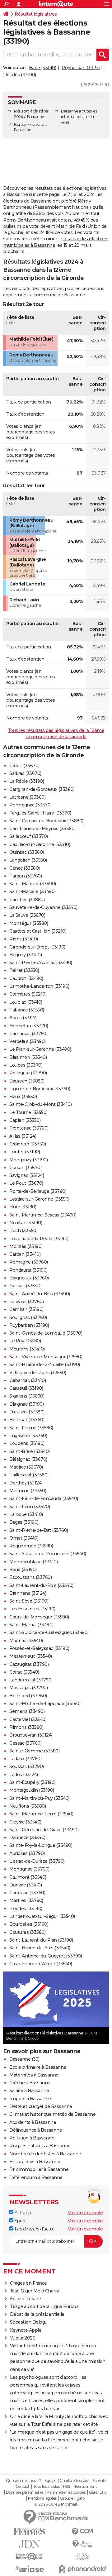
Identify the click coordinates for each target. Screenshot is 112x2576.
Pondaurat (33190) (28, 1270)
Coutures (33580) (27, 1932)
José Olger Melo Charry (35, 2291)
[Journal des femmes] (30, 2532)
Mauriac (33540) (26, 1641)
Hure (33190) (23, 1207)
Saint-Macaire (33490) (33, 891)
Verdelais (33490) (28, 1041)
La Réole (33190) (27, 781)
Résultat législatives (36, 14)
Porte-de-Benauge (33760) (38, 1191)
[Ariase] (30, 2569)
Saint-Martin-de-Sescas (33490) (43, 1215)
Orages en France (28, 2283)
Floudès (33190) (20, 75)
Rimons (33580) (26, 1727)
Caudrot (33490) (26, 978)
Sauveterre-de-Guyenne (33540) (43, 907)
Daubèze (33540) (27, 1838)
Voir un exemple (85, 2213)
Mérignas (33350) (28, 1491)
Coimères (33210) (28, 994)
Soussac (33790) (27, 1766)
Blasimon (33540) (28, 1057)
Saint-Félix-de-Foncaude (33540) (44, 1498)
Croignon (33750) (28, 1144)
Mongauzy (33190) (28, 1160)
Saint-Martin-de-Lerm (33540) (41, 1814)
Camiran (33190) (26, 1309)
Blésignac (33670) (28, 1459)
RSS (67, 2487)
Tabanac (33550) (27, 1010)
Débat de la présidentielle (37, 2314)
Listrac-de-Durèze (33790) (37, 1861)
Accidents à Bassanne (33, 2122)
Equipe (50, 2481)
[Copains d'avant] (30, 2557)
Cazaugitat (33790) (29, 1664)
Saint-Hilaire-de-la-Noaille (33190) (45, 1364)
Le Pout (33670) (26, 1183)
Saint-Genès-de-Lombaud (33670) (46, 1333)
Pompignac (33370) (30, 805)
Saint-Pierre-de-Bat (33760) (39, 1530)
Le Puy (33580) (25, 1341)
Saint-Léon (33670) (30, 1507)
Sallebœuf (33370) (29, 836)
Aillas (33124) (23, 1136)
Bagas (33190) (24, 1522)
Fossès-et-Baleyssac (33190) (39, 1648)
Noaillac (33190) (26, 1223)
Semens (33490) (27, 1711)
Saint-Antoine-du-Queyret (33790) (46, 1956)
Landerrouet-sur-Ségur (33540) (42, 1916)
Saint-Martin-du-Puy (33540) (40, 1798)
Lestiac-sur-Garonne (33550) (40, 1199)
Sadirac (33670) (25, 773)
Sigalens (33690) (27, 1396)
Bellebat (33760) (27, 1420)
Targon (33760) (26, 876)
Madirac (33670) (26, 1467)
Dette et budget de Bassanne (41, 2106)
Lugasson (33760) (28, 1436)
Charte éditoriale (74, 2481)
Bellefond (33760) (28, 1696)
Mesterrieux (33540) (31, 1656)
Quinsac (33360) (27, 852)
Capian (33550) (25, 1120)
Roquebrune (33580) (31, 1546)
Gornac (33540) (25, 1286)
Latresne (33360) (27, 797)
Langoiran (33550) (28, 860)
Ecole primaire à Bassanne (38, 2067)
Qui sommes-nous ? (23, 2481)
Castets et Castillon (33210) (38, 931)
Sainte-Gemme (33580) (34, 1751)
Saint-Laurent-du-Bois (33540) (41, 1585)
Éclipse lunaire (26, 2299)
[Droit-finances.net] (82, 2544)
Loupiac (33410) (26, 1002)
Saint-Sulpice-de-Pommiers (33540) (48, 1554)
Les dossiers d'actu (33, 2229)
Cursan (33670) (25, 1168)
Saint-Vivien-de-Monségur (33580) (46, 1357)
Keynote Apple (26, 2330)
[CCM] (82, 2532)
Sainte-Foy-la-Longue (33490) (41, 1845)
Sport (19, 2221)
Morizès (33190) (26, 1246)
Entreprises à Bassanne (35, 2162)
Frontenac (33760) (29, 1128)
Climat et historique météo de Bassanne (52, 2114)
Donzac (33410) (26, 1885)
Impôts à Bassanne (30, 2099)
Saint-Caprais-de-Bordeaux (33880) (46, 821)
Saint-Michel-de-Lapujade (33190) (45, 1704)
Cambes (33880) (27, 900)
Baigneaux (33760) (29, 1278)
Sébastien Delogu (29, 2322)
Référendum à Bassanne (36, 2177)
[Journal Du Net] (30, 2544)
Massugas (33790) (28, 1688)
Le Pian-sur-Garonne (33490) (40, 1049)
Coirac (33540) (24, 1672)
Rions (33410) (24, 939)
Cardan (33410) (25, 1254)
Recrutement (85, 2487)
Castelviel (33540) (28, 1719)
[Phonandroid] (82, 2569)
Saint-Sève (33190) (29, 1601)
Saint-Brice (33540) (30, 1451)
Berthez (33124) (26, 1483)
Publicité (99, 2481)
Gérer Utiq (98, 2492)
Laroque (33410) (26, 1514)
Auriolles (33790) (27, 1853)
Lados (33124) (24, 1775)
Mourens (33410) (27, 1349)
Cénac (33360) (25, 868)
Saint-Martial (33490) (31, 1625)
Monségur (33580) (29, 923)
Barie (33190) (43, 68)
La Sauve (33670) (27, 915)
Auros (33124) (23, 1018)
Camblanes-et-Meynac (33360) (42, 829)
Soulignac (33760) (28, 1317)
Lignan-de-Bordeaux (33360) (40, 1089)
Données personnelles (25, 2492)
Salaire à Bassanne (29, 2091)
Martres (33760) (26, 1900)
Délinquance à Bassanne (36, 2130)
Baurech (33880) (27, 1081)
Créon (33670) (24, 766)
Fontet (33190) (25, 1152)
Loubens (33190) (27, 1443)
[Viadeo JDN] (82, 2557)
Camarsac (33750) (28, 1034)
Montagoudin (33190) (32, 1790)
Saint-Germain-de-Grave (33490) (44, 1830)
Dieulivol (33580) (27, 1412)
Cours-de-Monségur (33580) (39, 1617)
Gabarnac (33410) (28, 1380)
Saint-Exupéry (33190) (33, 1782)
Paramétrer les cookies (66, 2492)
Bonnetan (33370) (29, 1026)
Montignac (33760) (29, 1869)
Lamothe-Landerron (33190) (39, 986)
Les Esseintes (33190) (32, 1609)
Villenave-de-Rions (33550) (38, 1373)
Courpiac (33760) (27, 1893)
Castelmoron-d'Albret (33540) (41, 1964)
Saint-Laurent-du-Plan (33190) (41, 1940)
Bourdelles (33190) (29, 1924)
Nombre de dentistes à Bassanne (45, 2154)
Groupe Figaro (72, 2498)
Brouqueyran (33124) (31, 1735)
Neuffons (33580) (28, 1806)
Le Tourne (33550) (28, 1112)
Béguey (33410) (26, 955)
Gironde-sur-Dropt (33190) (37, 947)
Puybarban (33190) (82, 68)
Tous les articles (46, 2487)
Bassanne (70, 111)
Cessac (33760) (25, 1743)
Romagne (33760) (29, 1262)
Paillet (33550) (24, 970)
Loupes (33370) (26, 1065)
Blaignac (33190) (26, 1404)
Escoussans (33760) (30, 1577)
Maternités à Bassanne (34, 2075)
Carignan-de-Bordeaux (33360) (42, 789)
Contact (23, 2487)
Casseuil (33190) (26, 1388)
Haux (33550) (23, 1097)
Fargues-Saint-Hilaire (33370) (40, 813)
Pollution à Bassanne (32, 2138)
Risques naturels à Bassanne (40, 2146)
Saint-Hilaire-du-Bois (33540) (40, 1948)
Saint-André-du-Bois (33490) (40, 1294)
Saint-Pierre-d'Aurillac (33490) (41, 963)
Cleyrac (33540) (25, 1822)
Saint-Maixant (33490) (33, 884)
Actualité (23, 2213)
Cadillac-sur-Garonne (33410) (40, 844)
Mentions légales (42, 2498)
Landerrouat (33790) (31, 1680)
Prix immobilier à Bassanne (39, 2169)
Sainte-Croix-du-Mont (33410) (40, 1104)
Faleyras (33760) (26, 1302)
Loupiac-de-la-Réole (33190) (39, 1239)
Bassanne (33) (24, 2059)
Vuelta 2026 (23, 2338)
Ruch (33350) (23, 1231)
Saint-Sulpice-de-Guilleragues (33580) (49, 1632)
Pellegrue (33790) (28, 1073)
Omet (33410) (24, 1538)
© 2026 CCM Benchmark (56, 2504)
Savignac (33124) (27, 1175)
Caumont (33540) (28, 1877)
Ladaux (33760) (25, 1759)
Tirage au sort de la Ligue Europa (44, 2306)
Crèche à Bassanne (30, 2083)
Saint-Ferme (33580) (31, 1428)
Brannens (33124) (28, 1593)
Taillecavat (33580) (29, 1475)
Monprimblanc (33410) (33, 1562)
